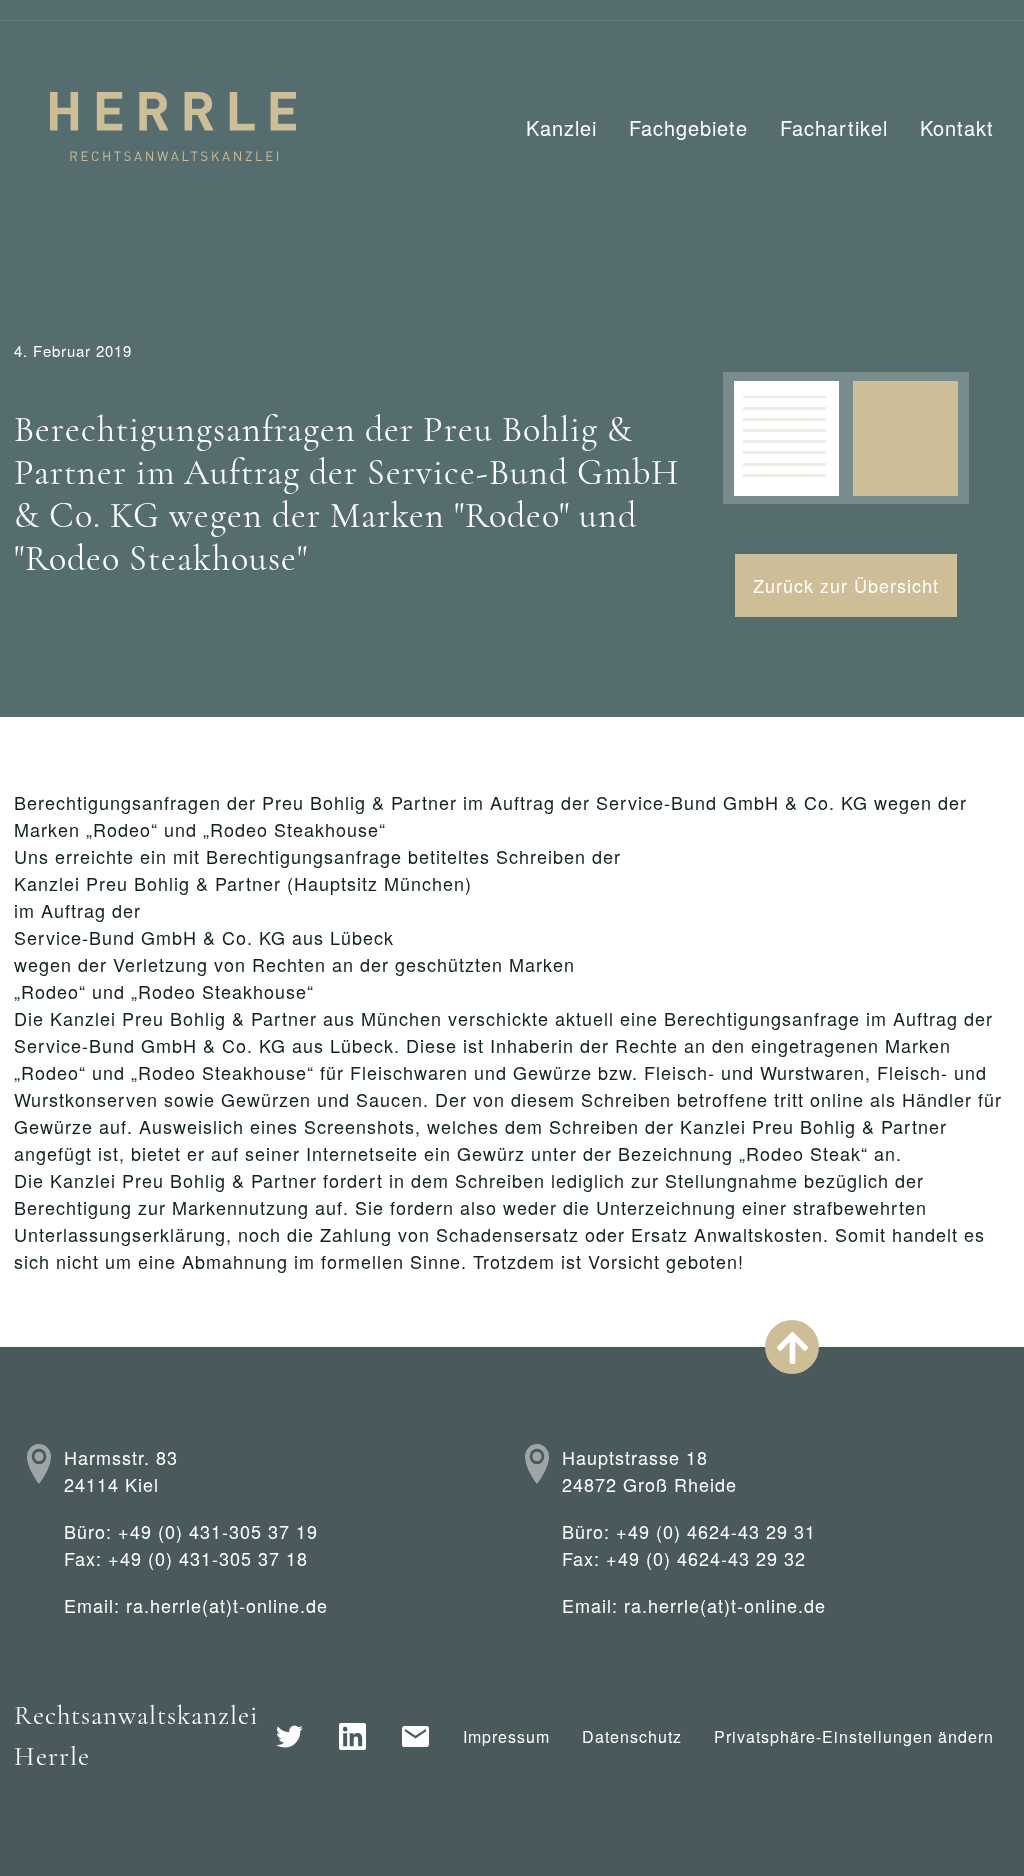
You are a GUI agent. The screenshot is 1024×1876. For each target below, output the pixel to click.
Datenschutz (632, 1736)
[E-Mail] (415, 1736)
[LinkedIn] (352, 1736)
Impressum (506, 1736)
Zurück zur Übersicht (846, 585)
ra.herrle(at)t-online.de (227, 1605)
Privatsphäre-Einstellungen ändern (854, 1736)
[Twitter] (289, 1736)
